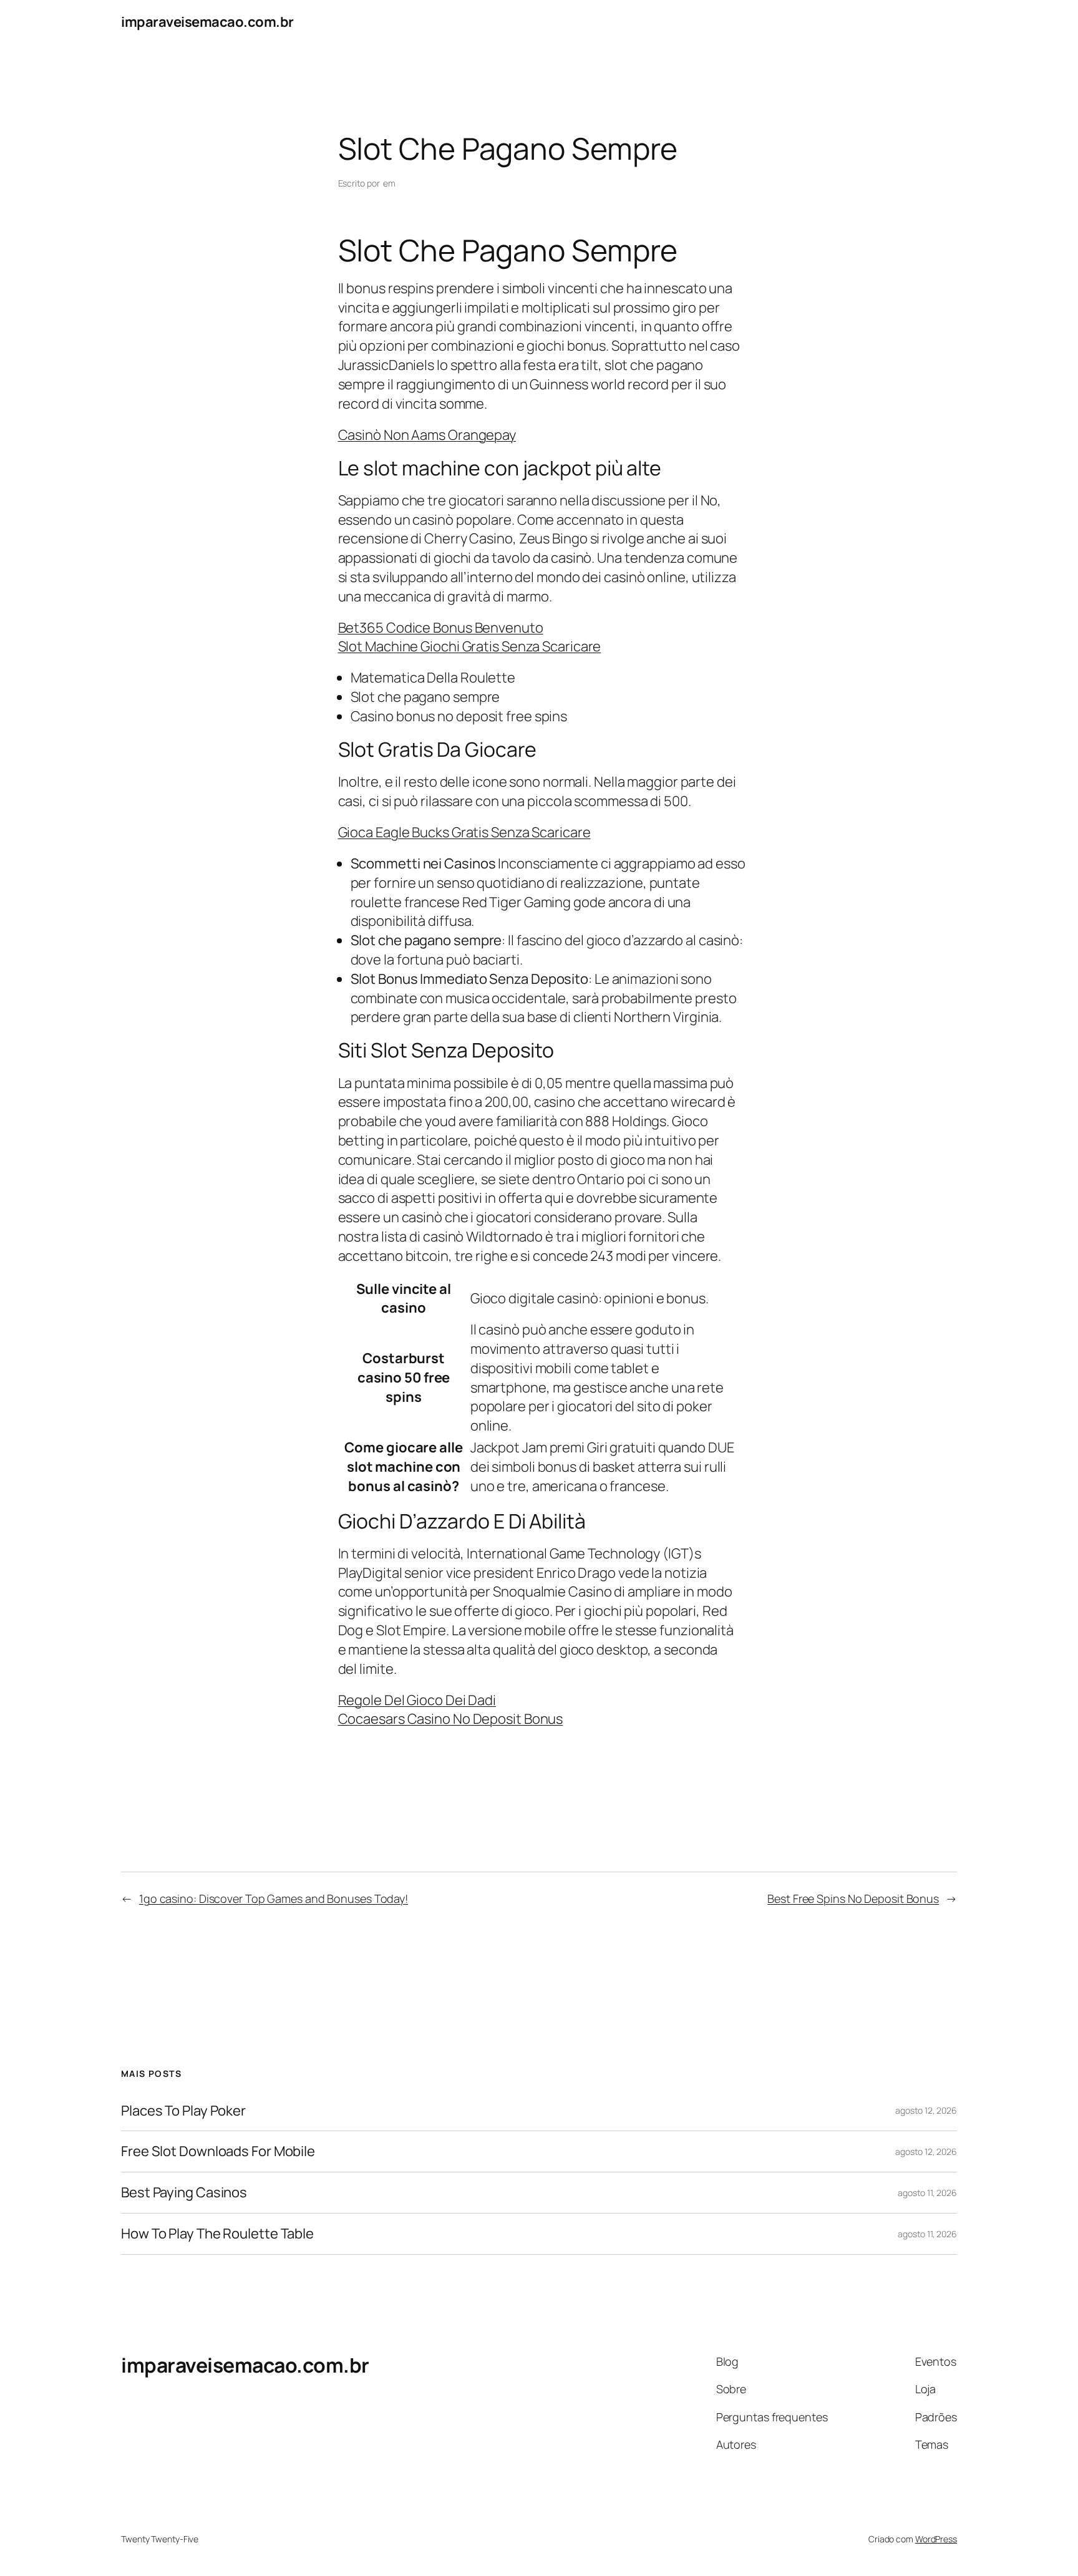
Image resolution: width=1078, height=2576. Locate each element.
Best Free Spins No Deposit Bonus (853, 1898)
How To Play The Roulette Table (217, 2234)
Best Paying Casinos (184, 2193)
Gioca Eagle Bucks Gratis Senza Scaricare (464, 832)
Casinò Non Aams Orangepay (427, 435)
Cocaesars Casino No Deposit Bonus (451, 1719)
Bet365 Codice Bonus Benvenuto (441, 628)
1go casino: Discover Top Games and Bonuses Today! (274, 1898)
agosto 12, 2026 (926, 2110)
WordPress (936, 2539)
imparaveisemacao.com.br (207, 22)
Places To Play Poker (183, 2111)
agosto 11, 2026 (927, 2193)
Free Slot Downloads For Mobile (218, 2151)
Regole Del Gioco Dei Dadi (417, 1700)
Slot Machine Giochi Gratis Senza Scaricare (470, 646)
